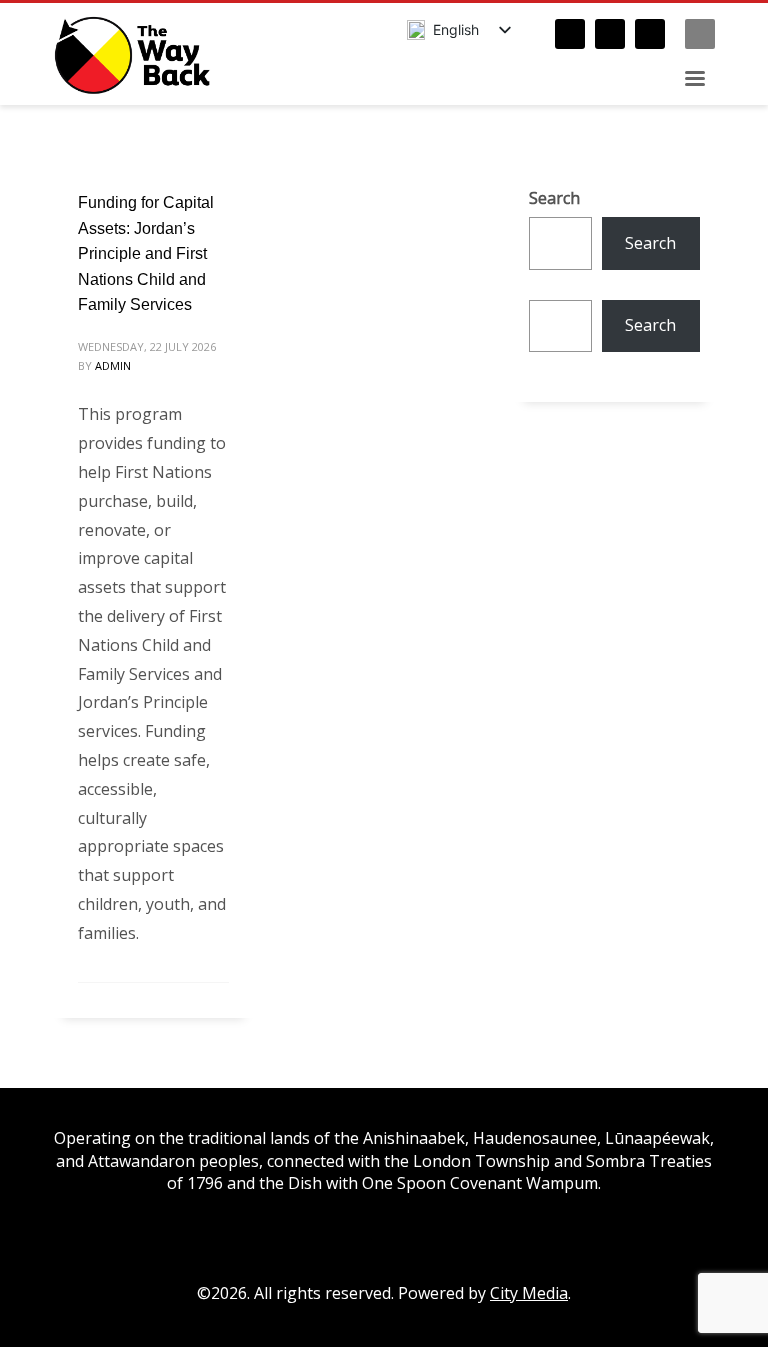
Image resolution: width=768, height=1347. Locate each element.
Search (554, 198)
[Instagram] (610, 34)
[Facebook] (570, 34)
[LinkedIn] (650, 34)
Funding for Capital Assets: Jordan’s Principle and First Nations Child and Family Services (146, 253)
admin (113, 365)
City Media (529, 1293)
